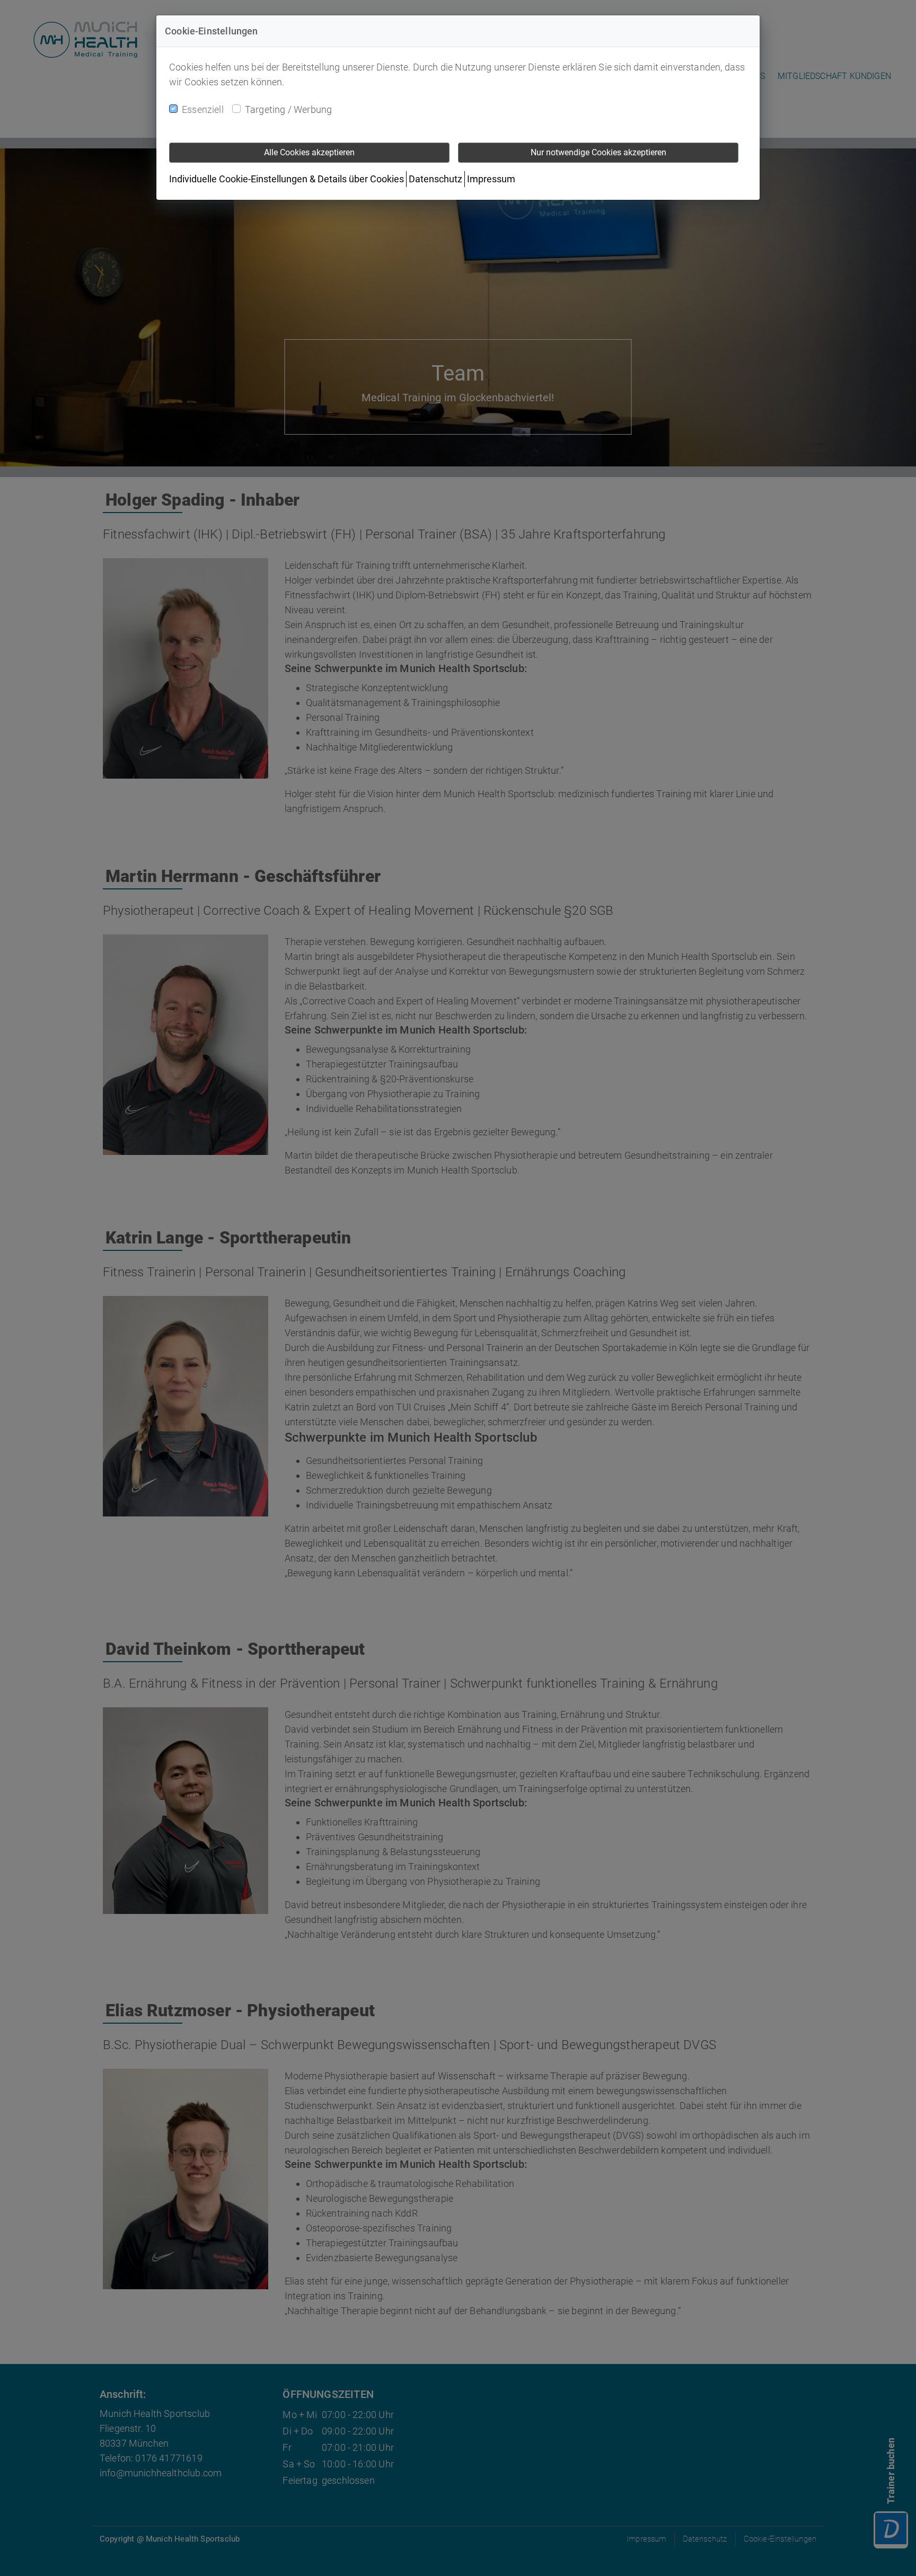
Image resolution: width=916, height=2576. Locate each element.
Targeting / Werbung (288, 109)
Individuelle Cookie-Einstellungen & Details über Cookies (287, 179)
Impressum (491, 179)
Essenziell (203, 109)
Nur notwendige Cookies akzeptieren (598, 152)
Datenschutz (435, 179)
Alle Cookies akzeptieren (309, 152)
